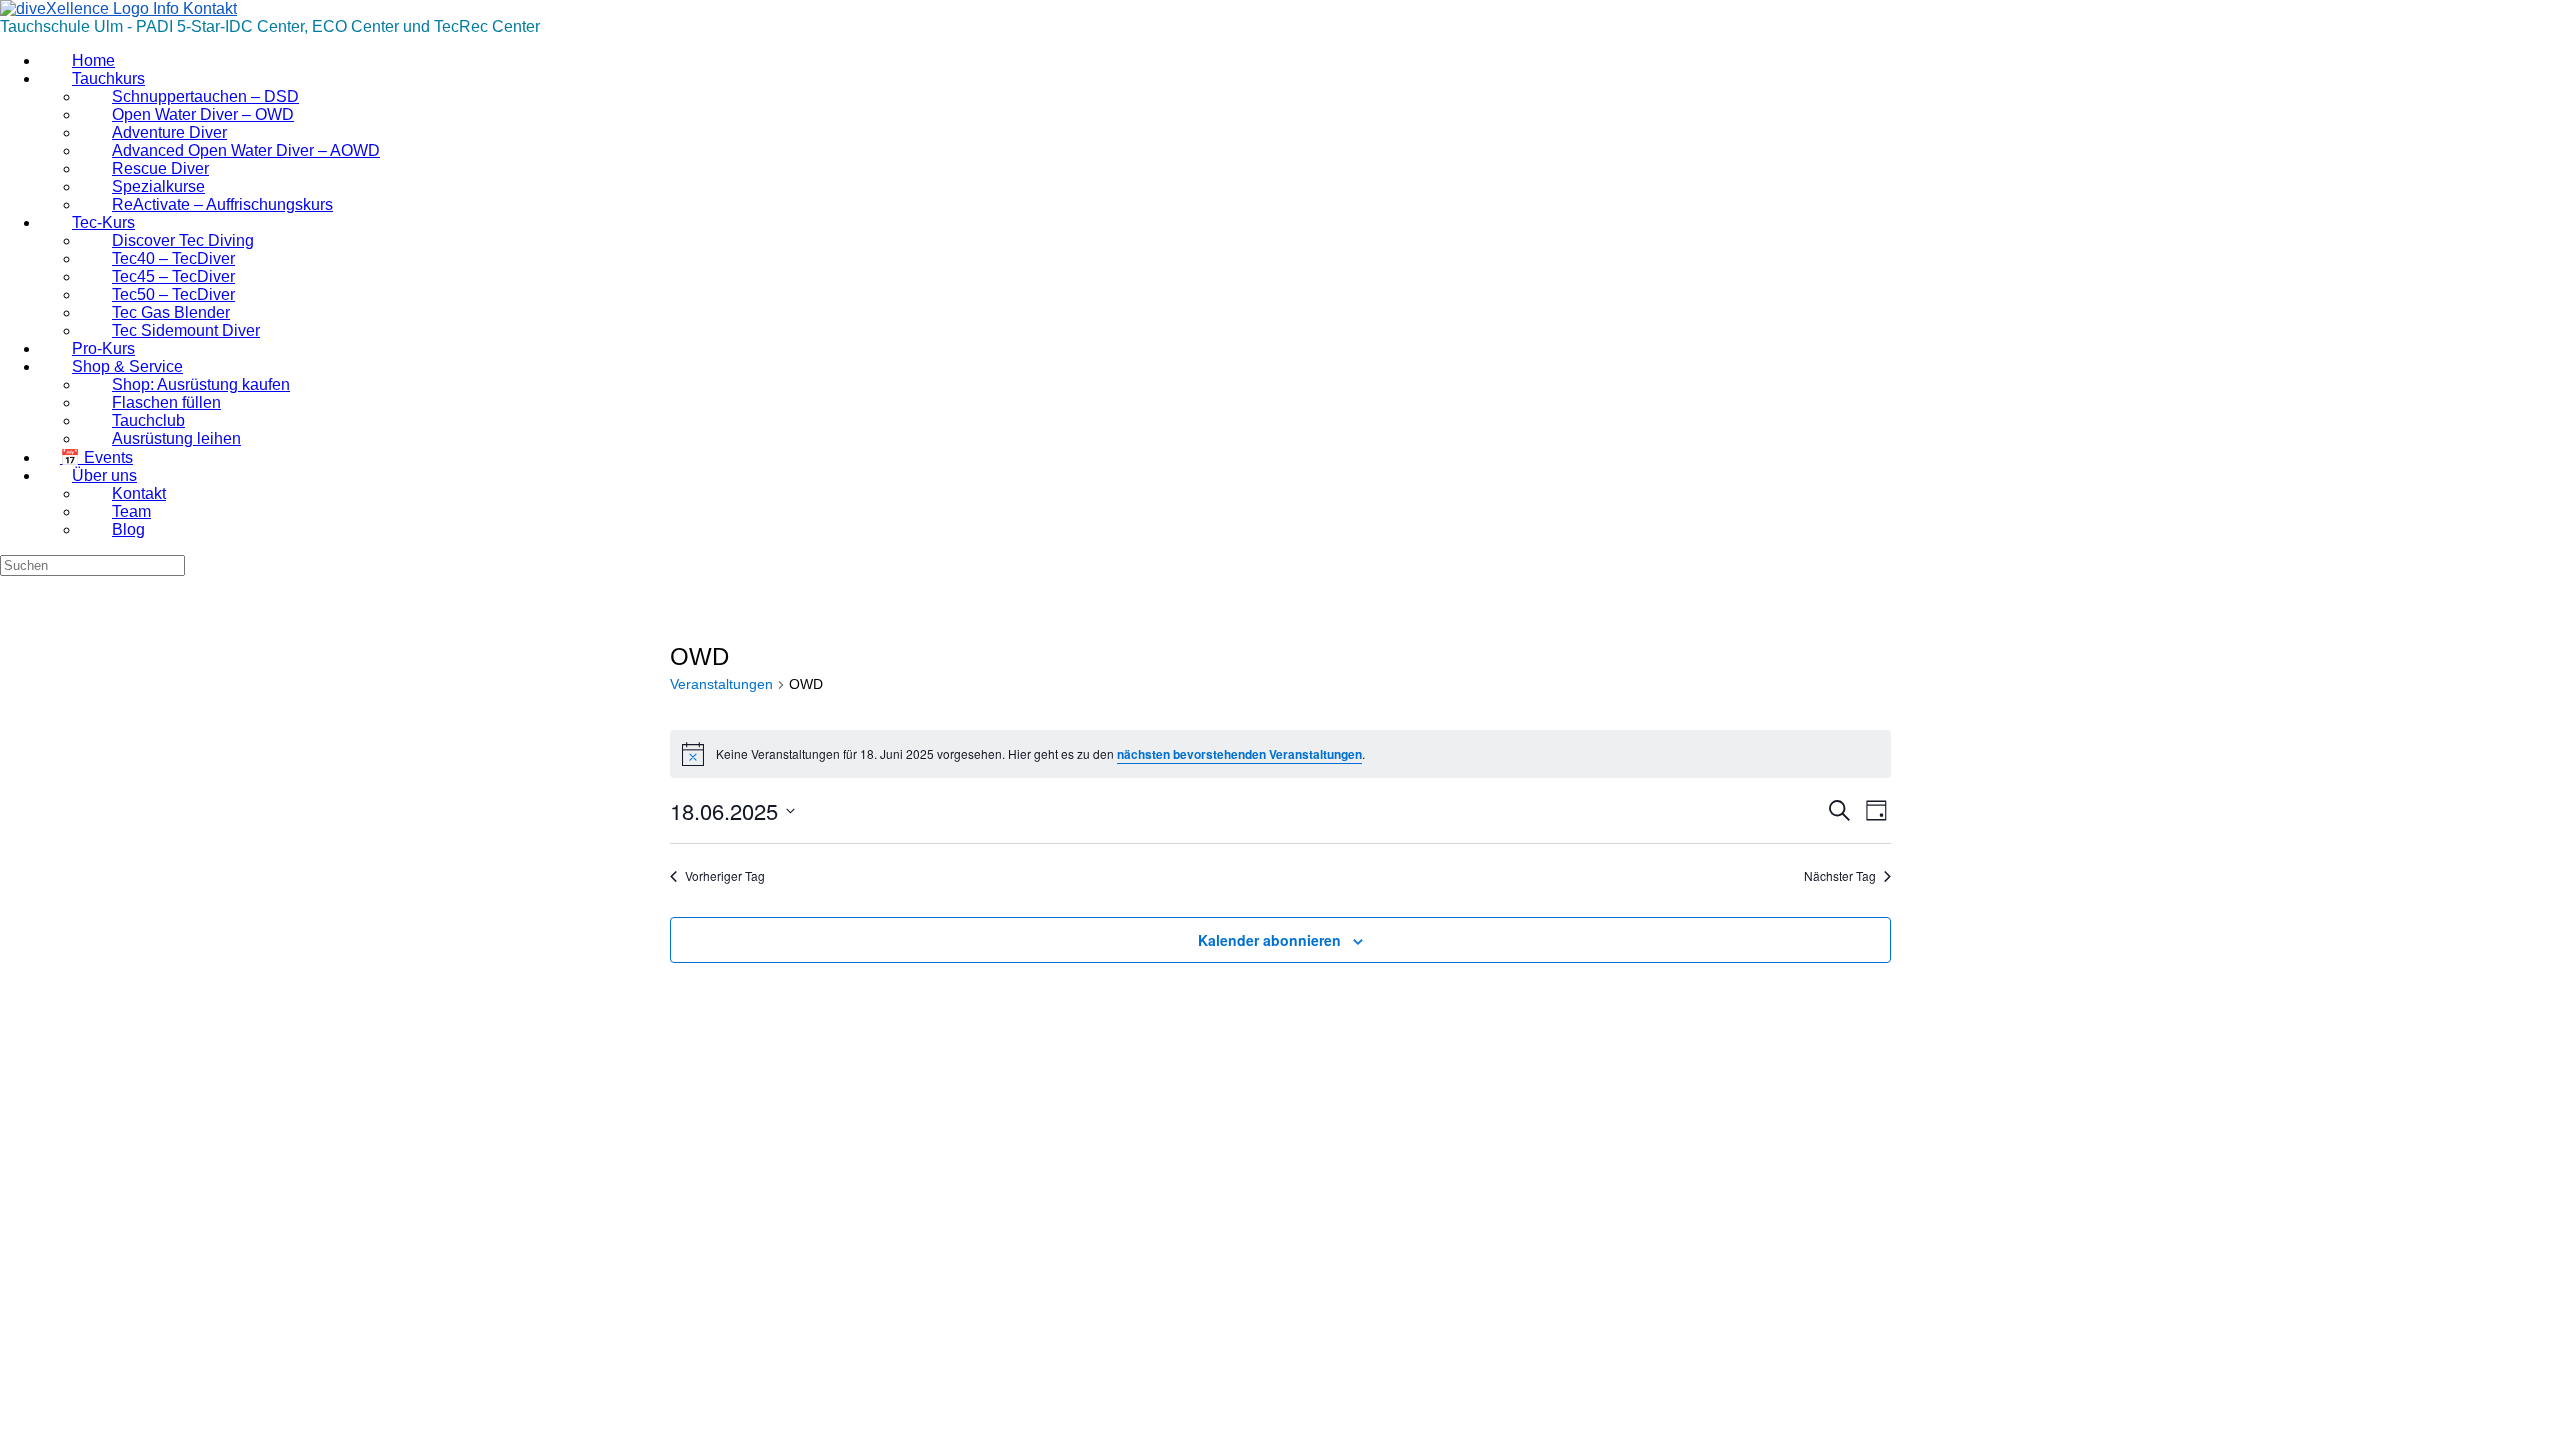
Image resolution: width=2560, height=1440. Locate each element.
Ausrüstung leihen (176, 438)
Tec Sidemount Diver (186, 330)
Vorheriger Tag (725, 876)
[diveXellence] (118, 8)
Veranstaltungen (721, 684)
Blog (128, 529)
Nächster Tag (1840, 876)
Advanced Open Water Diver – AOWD (246, 150)
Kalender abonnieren (1269, 940)
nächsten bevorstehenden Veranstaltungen (1239, 754)
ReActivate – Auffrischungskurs (222, 204)
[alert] (1280, 754)
